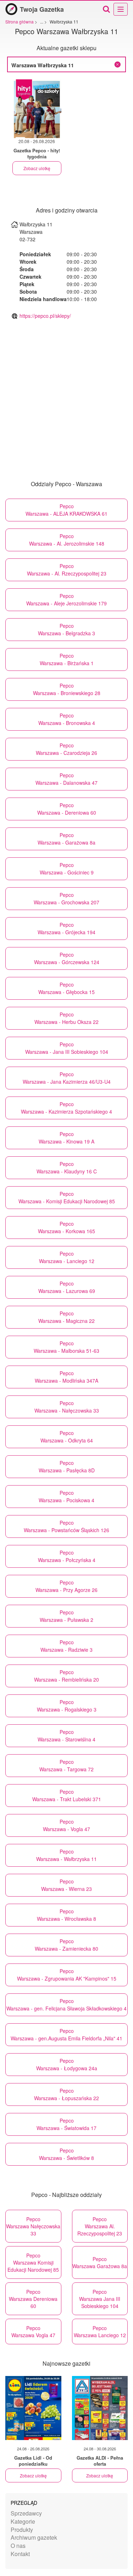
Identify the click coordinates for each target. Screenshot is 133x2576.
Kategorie (23, 2521)
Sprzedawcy (26, 2513)
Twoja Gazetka (42, 9)
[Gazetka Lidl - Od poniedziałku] (33, 2408)
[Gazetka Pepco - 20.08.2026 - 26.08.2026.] (37, 109)
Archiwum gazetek (34, 2537)
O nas (18, 2546)
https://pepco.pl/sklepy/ (45, 316)
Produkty (22, 2530)
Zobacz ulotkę (37, 168)
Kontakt (20, 2554)
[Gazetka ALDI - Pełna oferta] (100, 2408)
